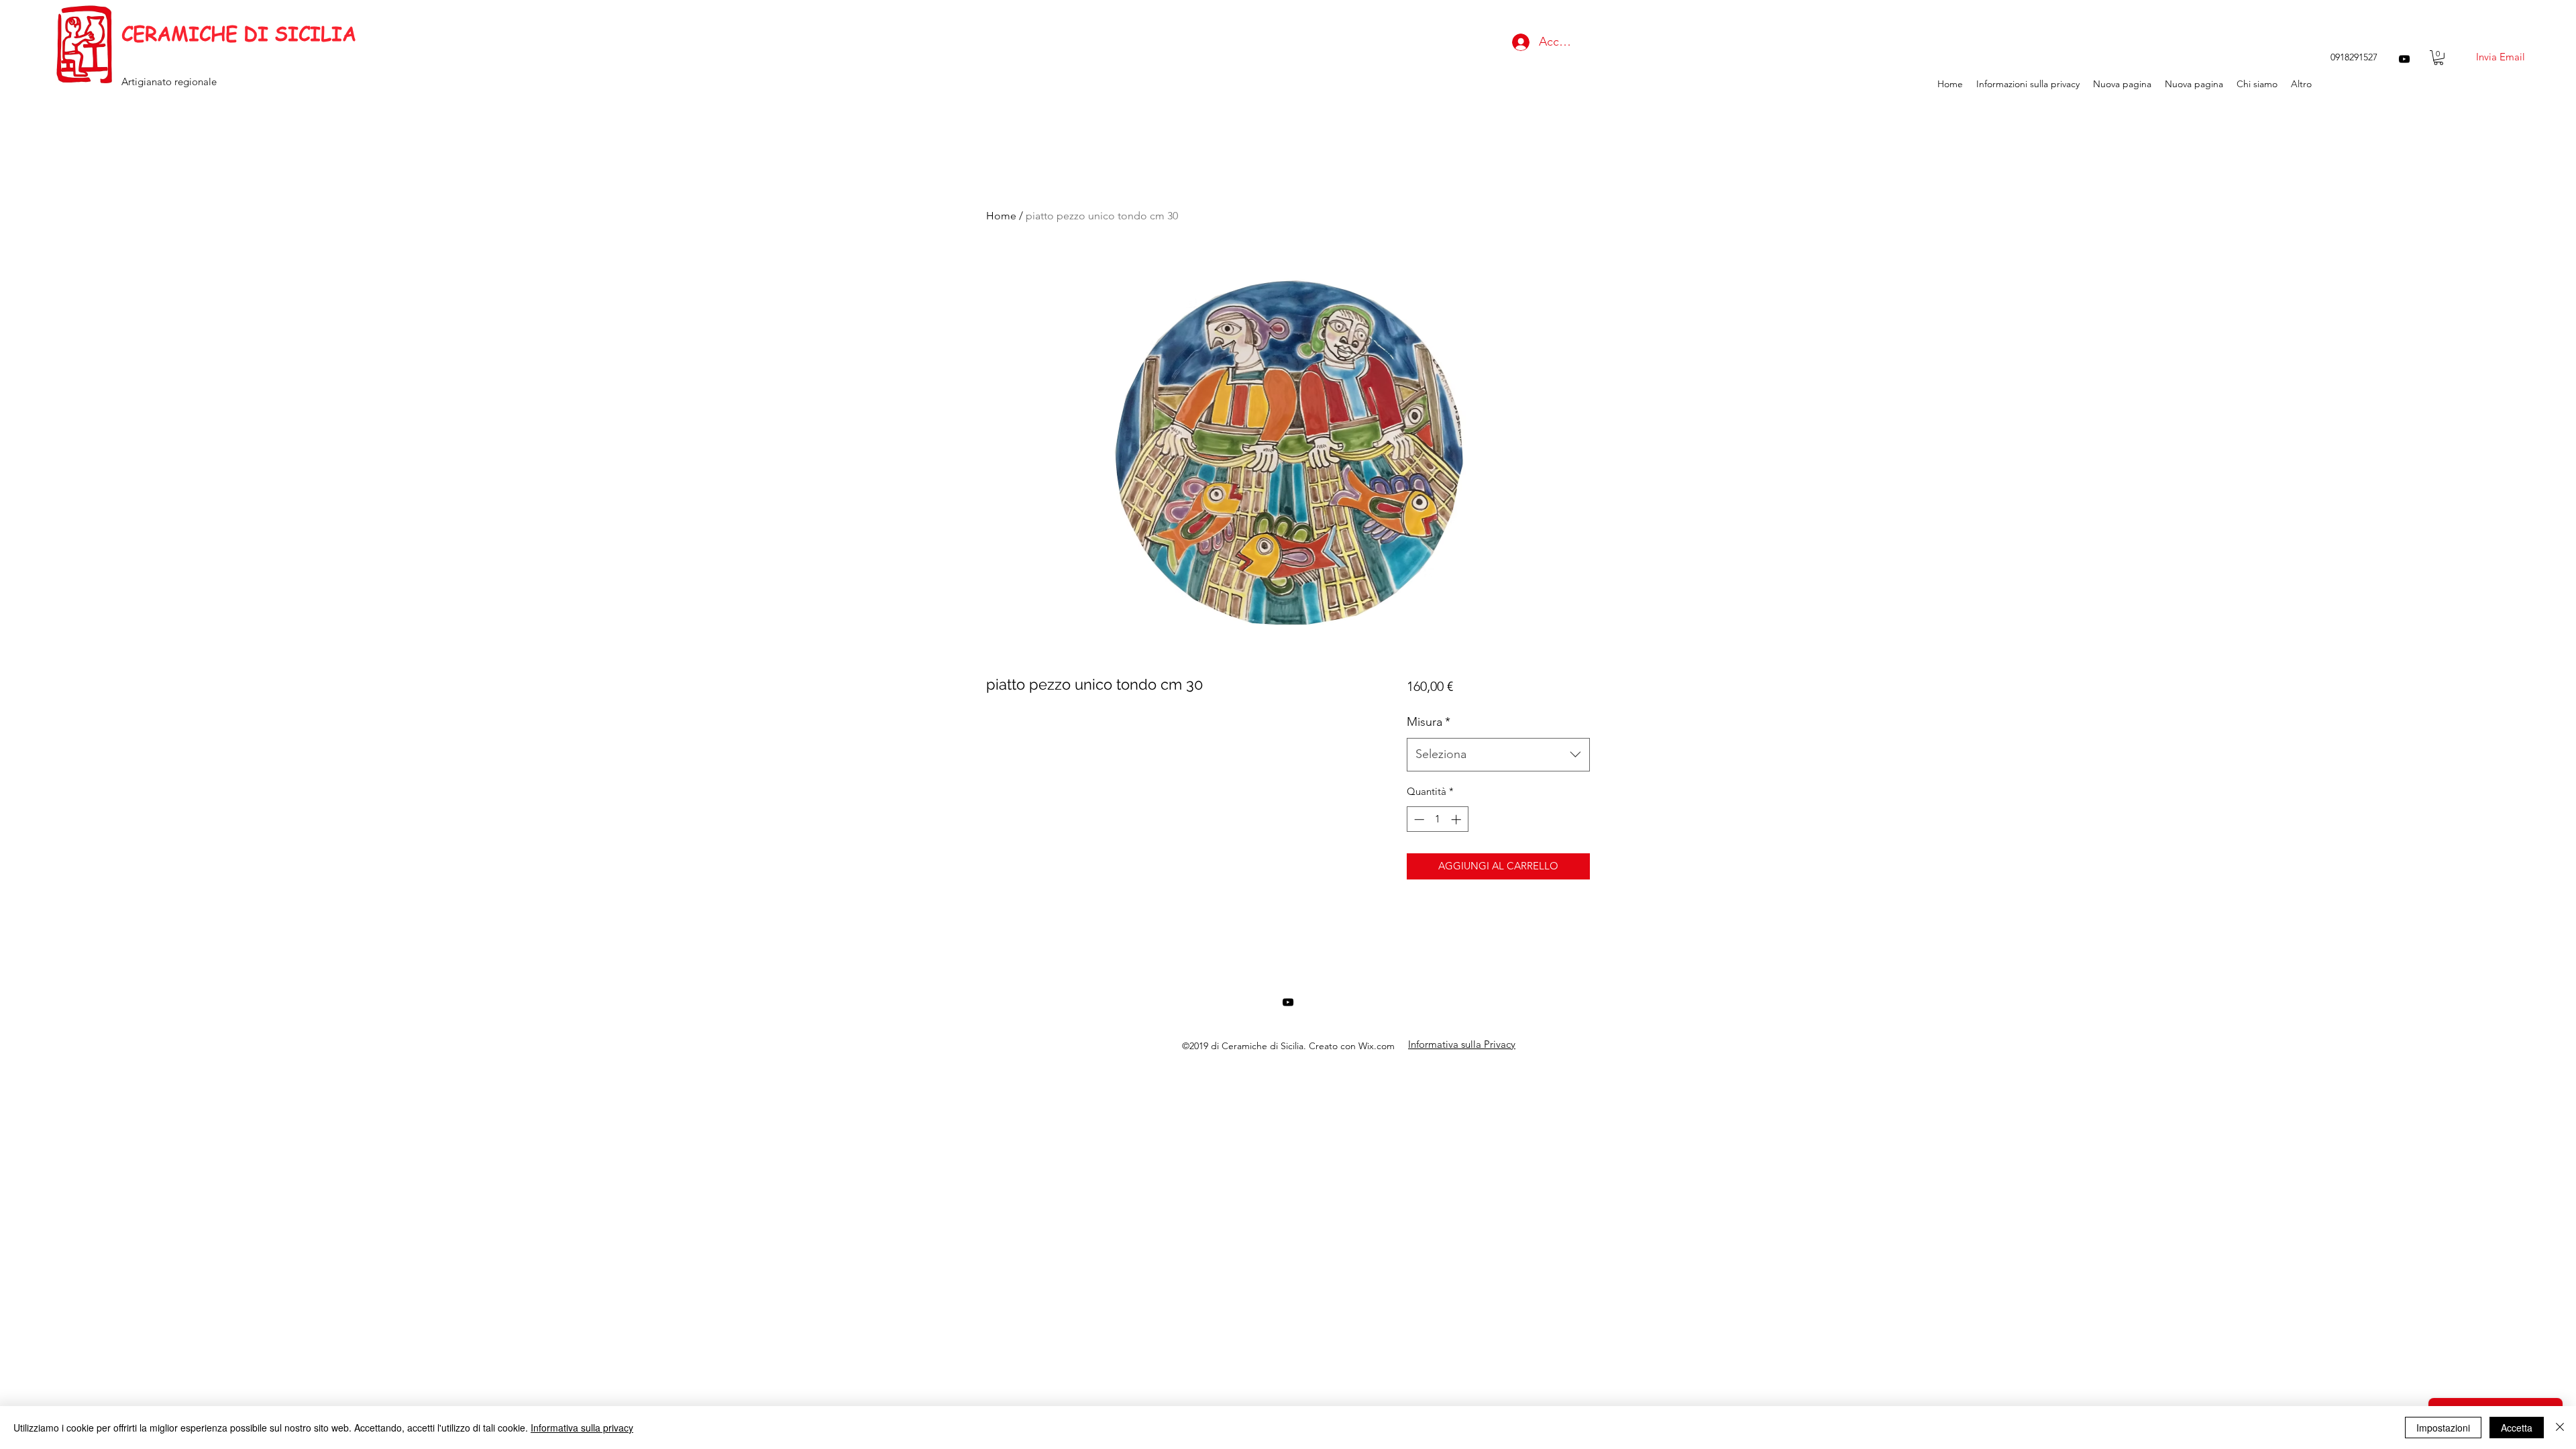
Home (1001, 216)
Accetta (2517, 1428)
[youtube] (2404, 59)
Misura (1429, 722)
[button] (2438, 58)
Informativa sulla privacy (582, 1428)
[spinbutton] (1437, 819)
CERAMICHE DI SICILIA (239, 34)
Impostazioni (2443, 1428)
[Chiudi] (2560, 1428)
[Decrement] (1418, 819)
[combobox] (1498, 755)
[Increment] (1457, 819)
